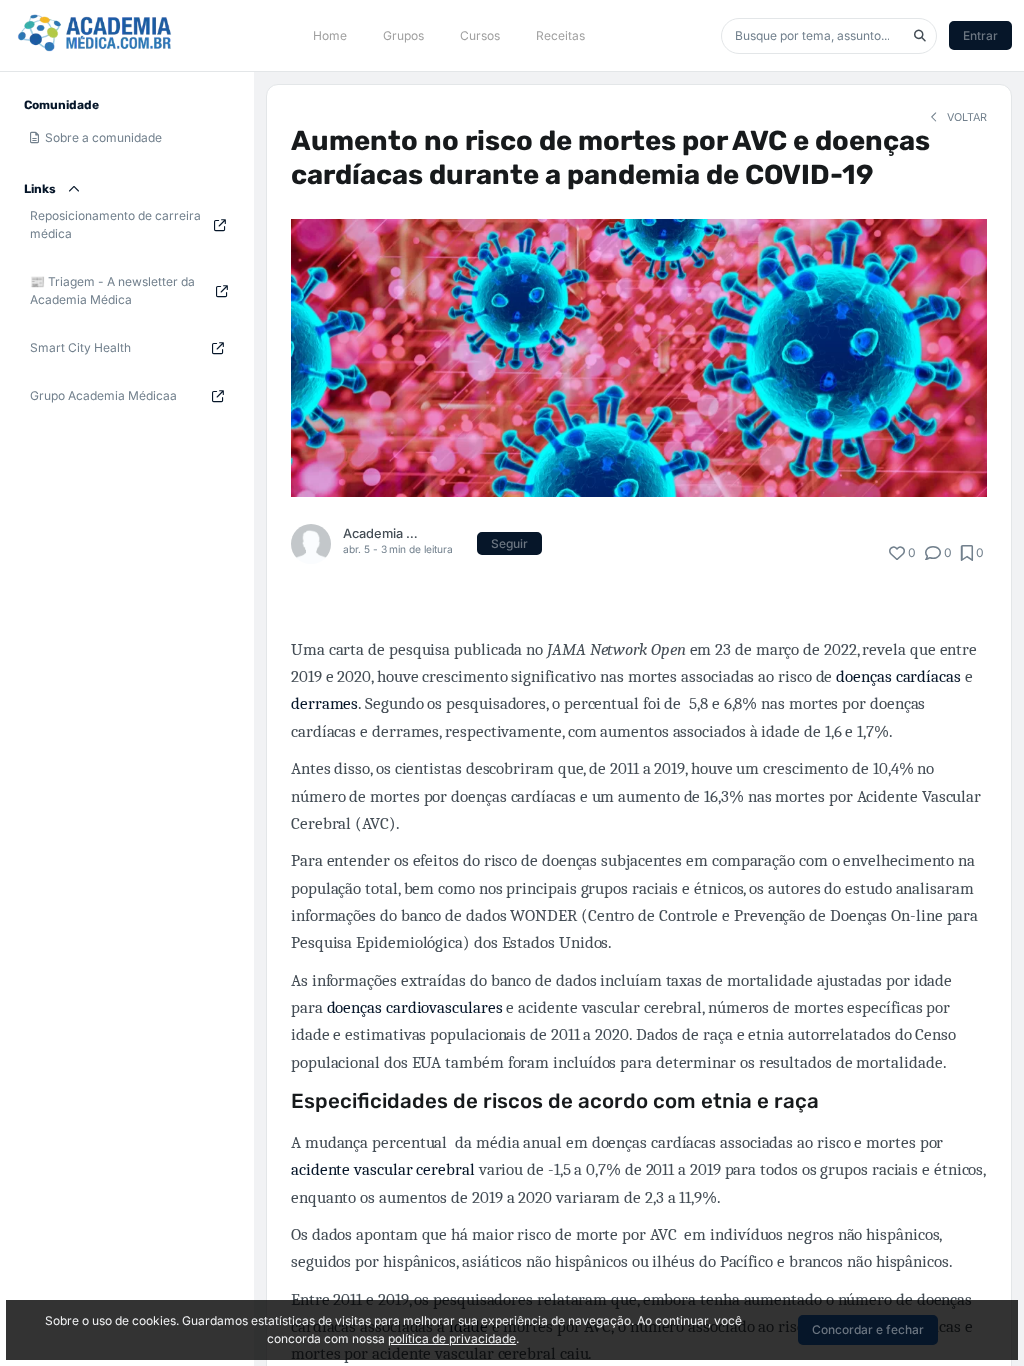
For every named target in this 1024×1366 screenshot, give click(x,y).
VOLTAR (965, 117)
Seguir (509, 543)
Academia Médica (381, 533)
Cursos (480, 35)
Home (330, 35)
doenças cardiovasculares (415, 1007)
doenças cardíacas (898, 676)
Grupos (403, 35)
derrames (324, 703)
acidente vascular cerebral (383, 1169)
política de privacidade (452, 1338)
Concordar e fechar (868, 1329)
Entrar (980, 35)
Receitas (560, 35)
